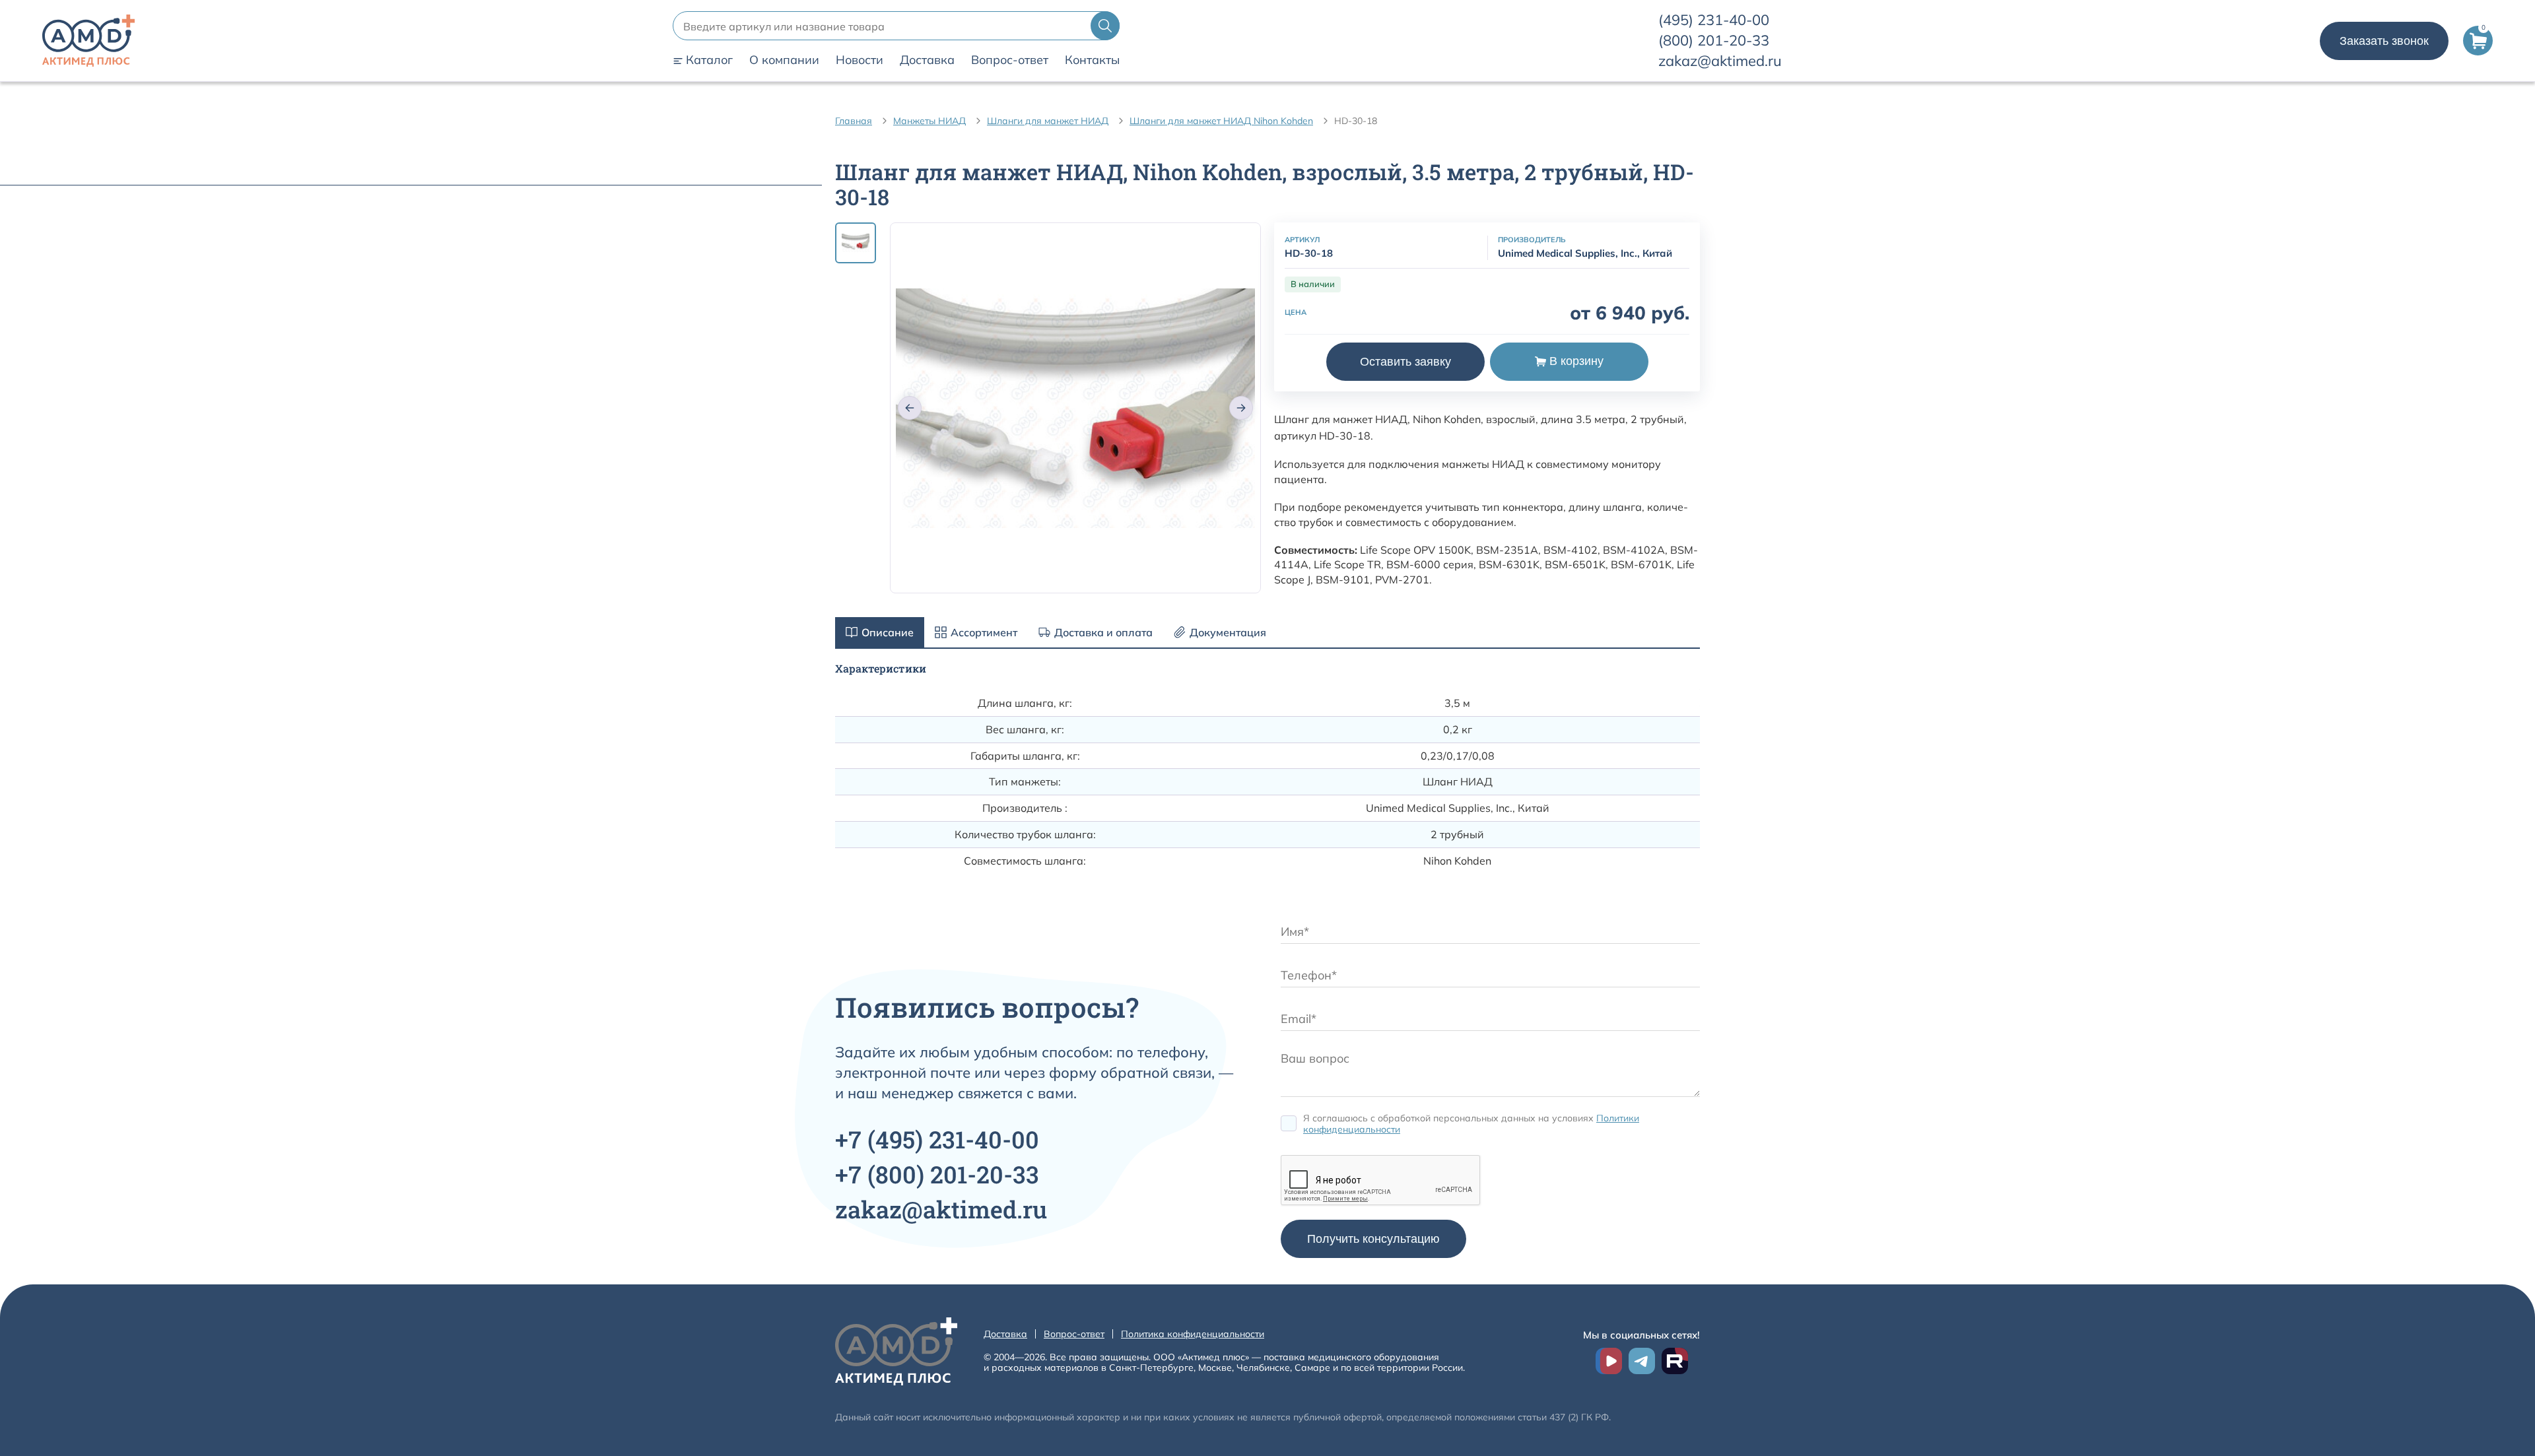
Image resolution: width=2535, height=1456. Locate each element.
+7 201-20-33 (937, 1174)
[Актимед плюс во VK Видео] (1609, 1361)
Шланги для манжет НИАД (1048, 121)
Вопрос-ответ (1010, 60)
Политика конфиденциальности (1193, 1334)
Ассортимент (984, 632)
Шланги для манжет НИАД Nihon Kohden (1221, 121)
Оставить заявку (1405, 362)
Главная (854, 121)
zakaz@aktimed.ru (1720, 61)
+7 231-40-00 (937, 1139)
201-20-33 (1714, 40)
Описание (888, 632)
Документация (1228, 632)
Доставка (927, 60)
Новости (860, 60)
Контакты (1092, 60)
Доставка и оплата (1103, 632)
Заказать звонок (2384, 41)
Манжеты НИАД (929, 121)
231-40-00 (1714, 20)
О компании (784, 60)
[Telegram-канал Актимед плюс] (1642, 1361)
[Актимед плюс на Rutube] (1675, 1361)
